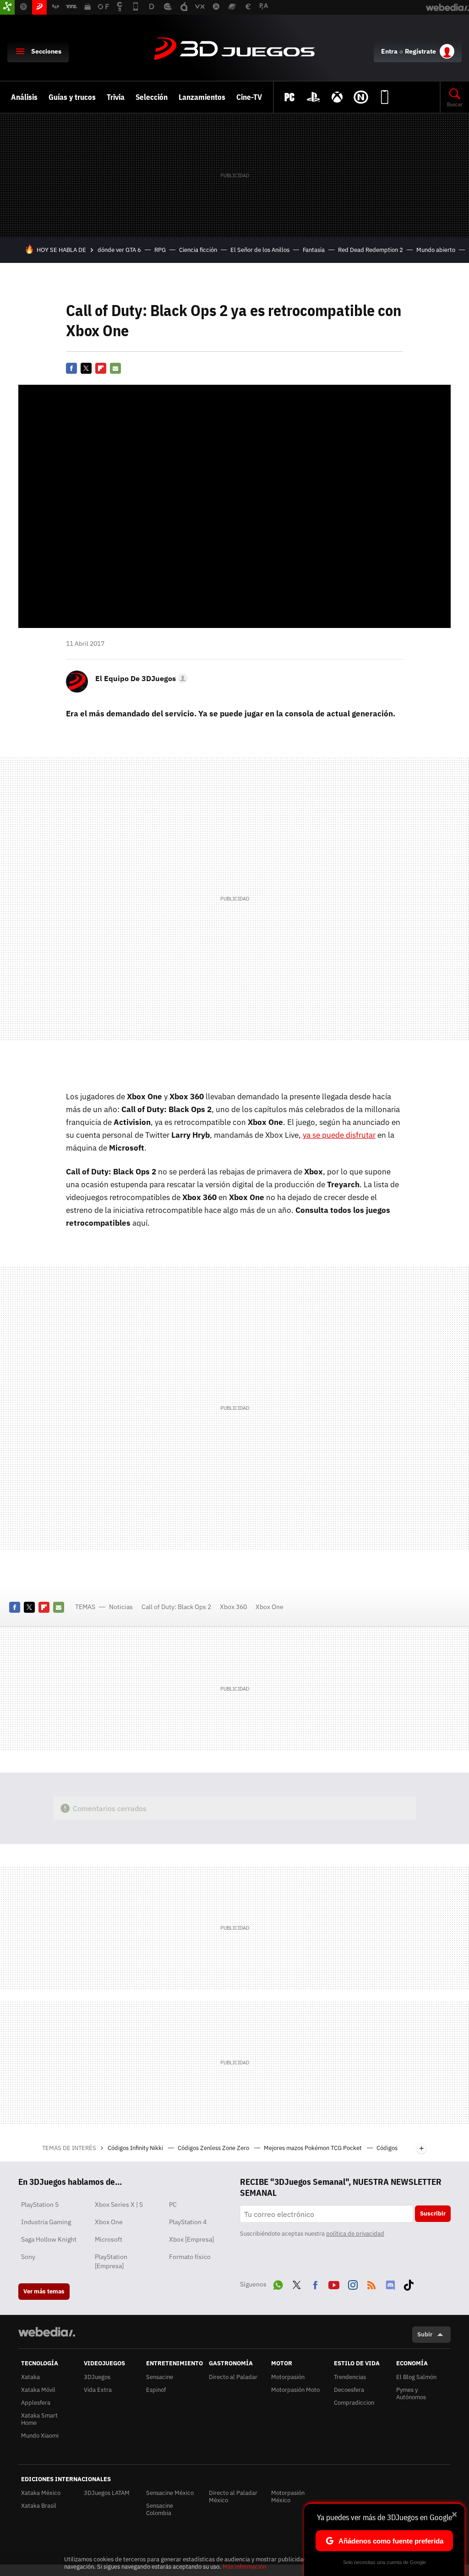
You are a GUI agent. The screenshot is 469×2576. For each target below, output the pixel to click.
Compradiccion (354, 2403)
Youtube (334, 2283)
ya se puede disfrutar (339, 1135)
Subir (425, 2334)
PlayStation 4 (188, 2222)
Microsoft (109, 2239)
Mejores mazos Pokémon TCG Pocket (314, 2148)
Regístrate (420, 51)
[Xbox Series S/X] (337, 97)
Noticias (121, 1607)
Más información (244, 2567)
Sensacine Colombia (160, 2509)
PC (173, 2205)
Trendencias (350, 2377)
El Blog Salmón (416, 2377)
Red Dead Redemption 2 (371, 250)
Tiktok (409, 2283)
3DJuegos (234, 49)
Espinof (156, 2390)
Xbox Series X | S (119, 2205)
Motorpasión (288, 2377)
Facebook (71, 368)
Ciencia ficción (198, 250)
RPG (160, 250)
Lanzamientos (202, 97)
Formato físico (190, 2257)
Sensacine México (170, 2493)
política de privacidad (355, 2234)
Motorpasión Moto (295, 2390)
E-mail (115, 368)
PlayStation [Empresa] (111, 2261)
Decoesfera (349, 2390)
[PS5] (313, 97)
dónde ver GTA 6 (119, 250)
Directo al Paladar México (233, 2497)
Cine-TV (249, 97)
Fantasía (314, 250)
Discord (390, 2283)
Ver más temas (44, 2291)
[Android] (385, 97)
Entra (389, 51)
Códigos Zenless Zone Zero (214, 2148)
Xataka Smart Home (39, 2419)
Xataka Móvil (38, 2390)
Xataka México (41, 2493)
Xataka (30, 2377)
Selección (152, 97)
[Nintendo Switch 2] (361, 97)
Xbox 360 (233, 1607)
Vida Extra (98, 2390)
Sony (28, 2257)
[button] (140, 678)
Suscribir (433, 2213)
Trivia (116, 97)
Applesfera (36, 2403)
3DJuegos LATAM (107, 2493)
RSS (371, 2283)
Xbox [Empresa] (191, 2239)
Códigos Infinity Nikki (136, 2148)
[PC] (289, 97)
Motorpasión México (288, 2497)
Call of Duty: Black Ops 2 (176, 1607)
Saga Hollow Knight (49, 2239)
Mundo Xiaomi (40, 2436)
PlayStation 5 (40, 2205)
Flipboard (101, 368)
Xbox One (270, 1607)
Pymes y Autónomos (411, 2393)
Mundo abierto (436, 250)
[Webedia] (47, 2332)
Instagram (353, 2283)
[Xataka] (7, 7)
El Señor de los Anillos (260, 250)
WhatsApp (278, 2283)
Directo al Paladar (233, 2377)
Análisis (24, 97)
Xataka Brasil (39, 2506)
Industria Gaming (46, 2222)
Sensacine (160, 2377)
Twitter (86, 368)
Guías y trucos (72, 97)
